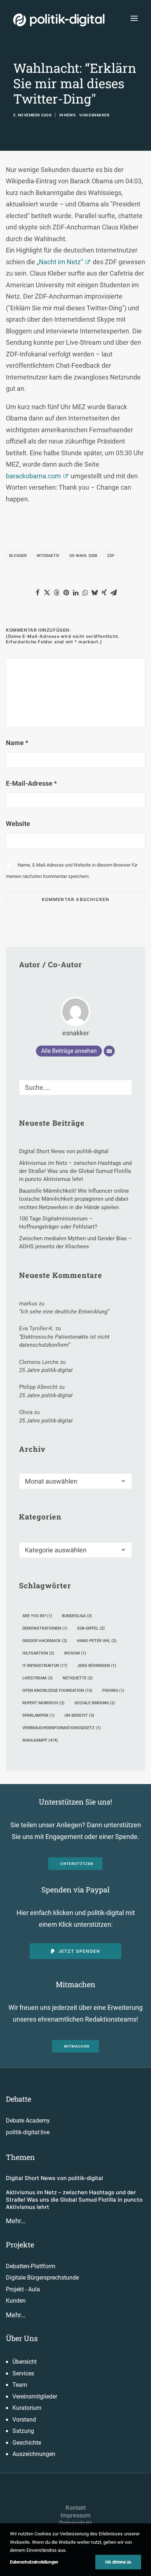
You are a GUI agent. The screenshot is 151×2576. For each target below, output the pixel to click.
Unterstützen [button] (77, 1864)
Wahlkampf (40, 1740)
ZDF (111, 556)
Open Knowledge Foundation (57, 1691)
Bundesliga (77, 1616)
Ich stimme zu (118, 2562)
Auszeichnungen (34, 2454)
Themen (20, 2157)
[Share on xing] (104, 592)
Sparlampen (38, 1715)
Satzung (23, 2431)
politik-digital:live (28, 2132)
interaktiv (48, 556)
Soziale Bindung (95, 1703)
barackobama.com (33, 476)
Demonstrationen (45, 1628)
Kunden (16, 2301)
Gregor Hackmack (45, 1641)
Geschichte (27, 2443)
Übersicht (25, 2362)
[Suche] (75, 1087)
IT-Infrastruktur (45, 1666)
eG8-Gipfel (91, 1628)
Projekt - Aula (23, 2289)
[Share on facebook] (37, 592)
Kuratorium (27, 2408)
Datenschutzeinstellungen (34, 2562)
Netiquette (78, 1678)
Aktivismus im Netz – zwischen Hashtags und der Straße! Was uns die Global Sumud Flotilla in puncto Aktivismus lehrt (74, 2200)
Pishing (113, 1691)
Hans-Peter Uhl (97, 1641)
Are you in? (37, 1616)
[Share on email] (114, 592)
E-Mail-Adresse (31, 783)
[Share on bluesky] (95, 592)
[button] (134, 18)
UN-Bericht (79, 1715)
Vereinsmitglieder (35, 2396)
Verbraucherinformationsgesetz (62, 1728)
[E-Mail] (109, 1051)
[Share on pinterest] (66, 592)
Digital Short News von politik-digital (54, 2178)
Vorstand (24, 2420)
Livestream (38, 1678)
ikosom (75, 1653)
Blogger (18, 556)
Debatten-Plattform (31, 2266)
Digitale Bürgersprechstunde (42, 2278)
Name (17, 743)
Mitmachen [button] (77, 2046)
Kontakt (76, 2508)
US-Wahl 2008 (83, 556)
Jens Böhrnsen (97, 1666)
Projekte (20, 2244)
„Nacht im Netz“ (60, 262)
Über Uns (22, 2338)
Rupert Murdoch (43, 1703)
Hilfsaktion (38, 1653)
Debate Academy (28, 2121)
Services (23, 2373)
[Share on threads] (56, 592)
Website (18, 824)
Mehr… (16, 2221)
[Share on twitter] (47, 592)
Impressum (75, 2515)
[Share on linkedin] (75, 592)
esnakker (99, 115)
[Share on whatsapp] (85, 592)
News (70, 115)
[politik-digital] (59, 20)
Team (20, 2385)
